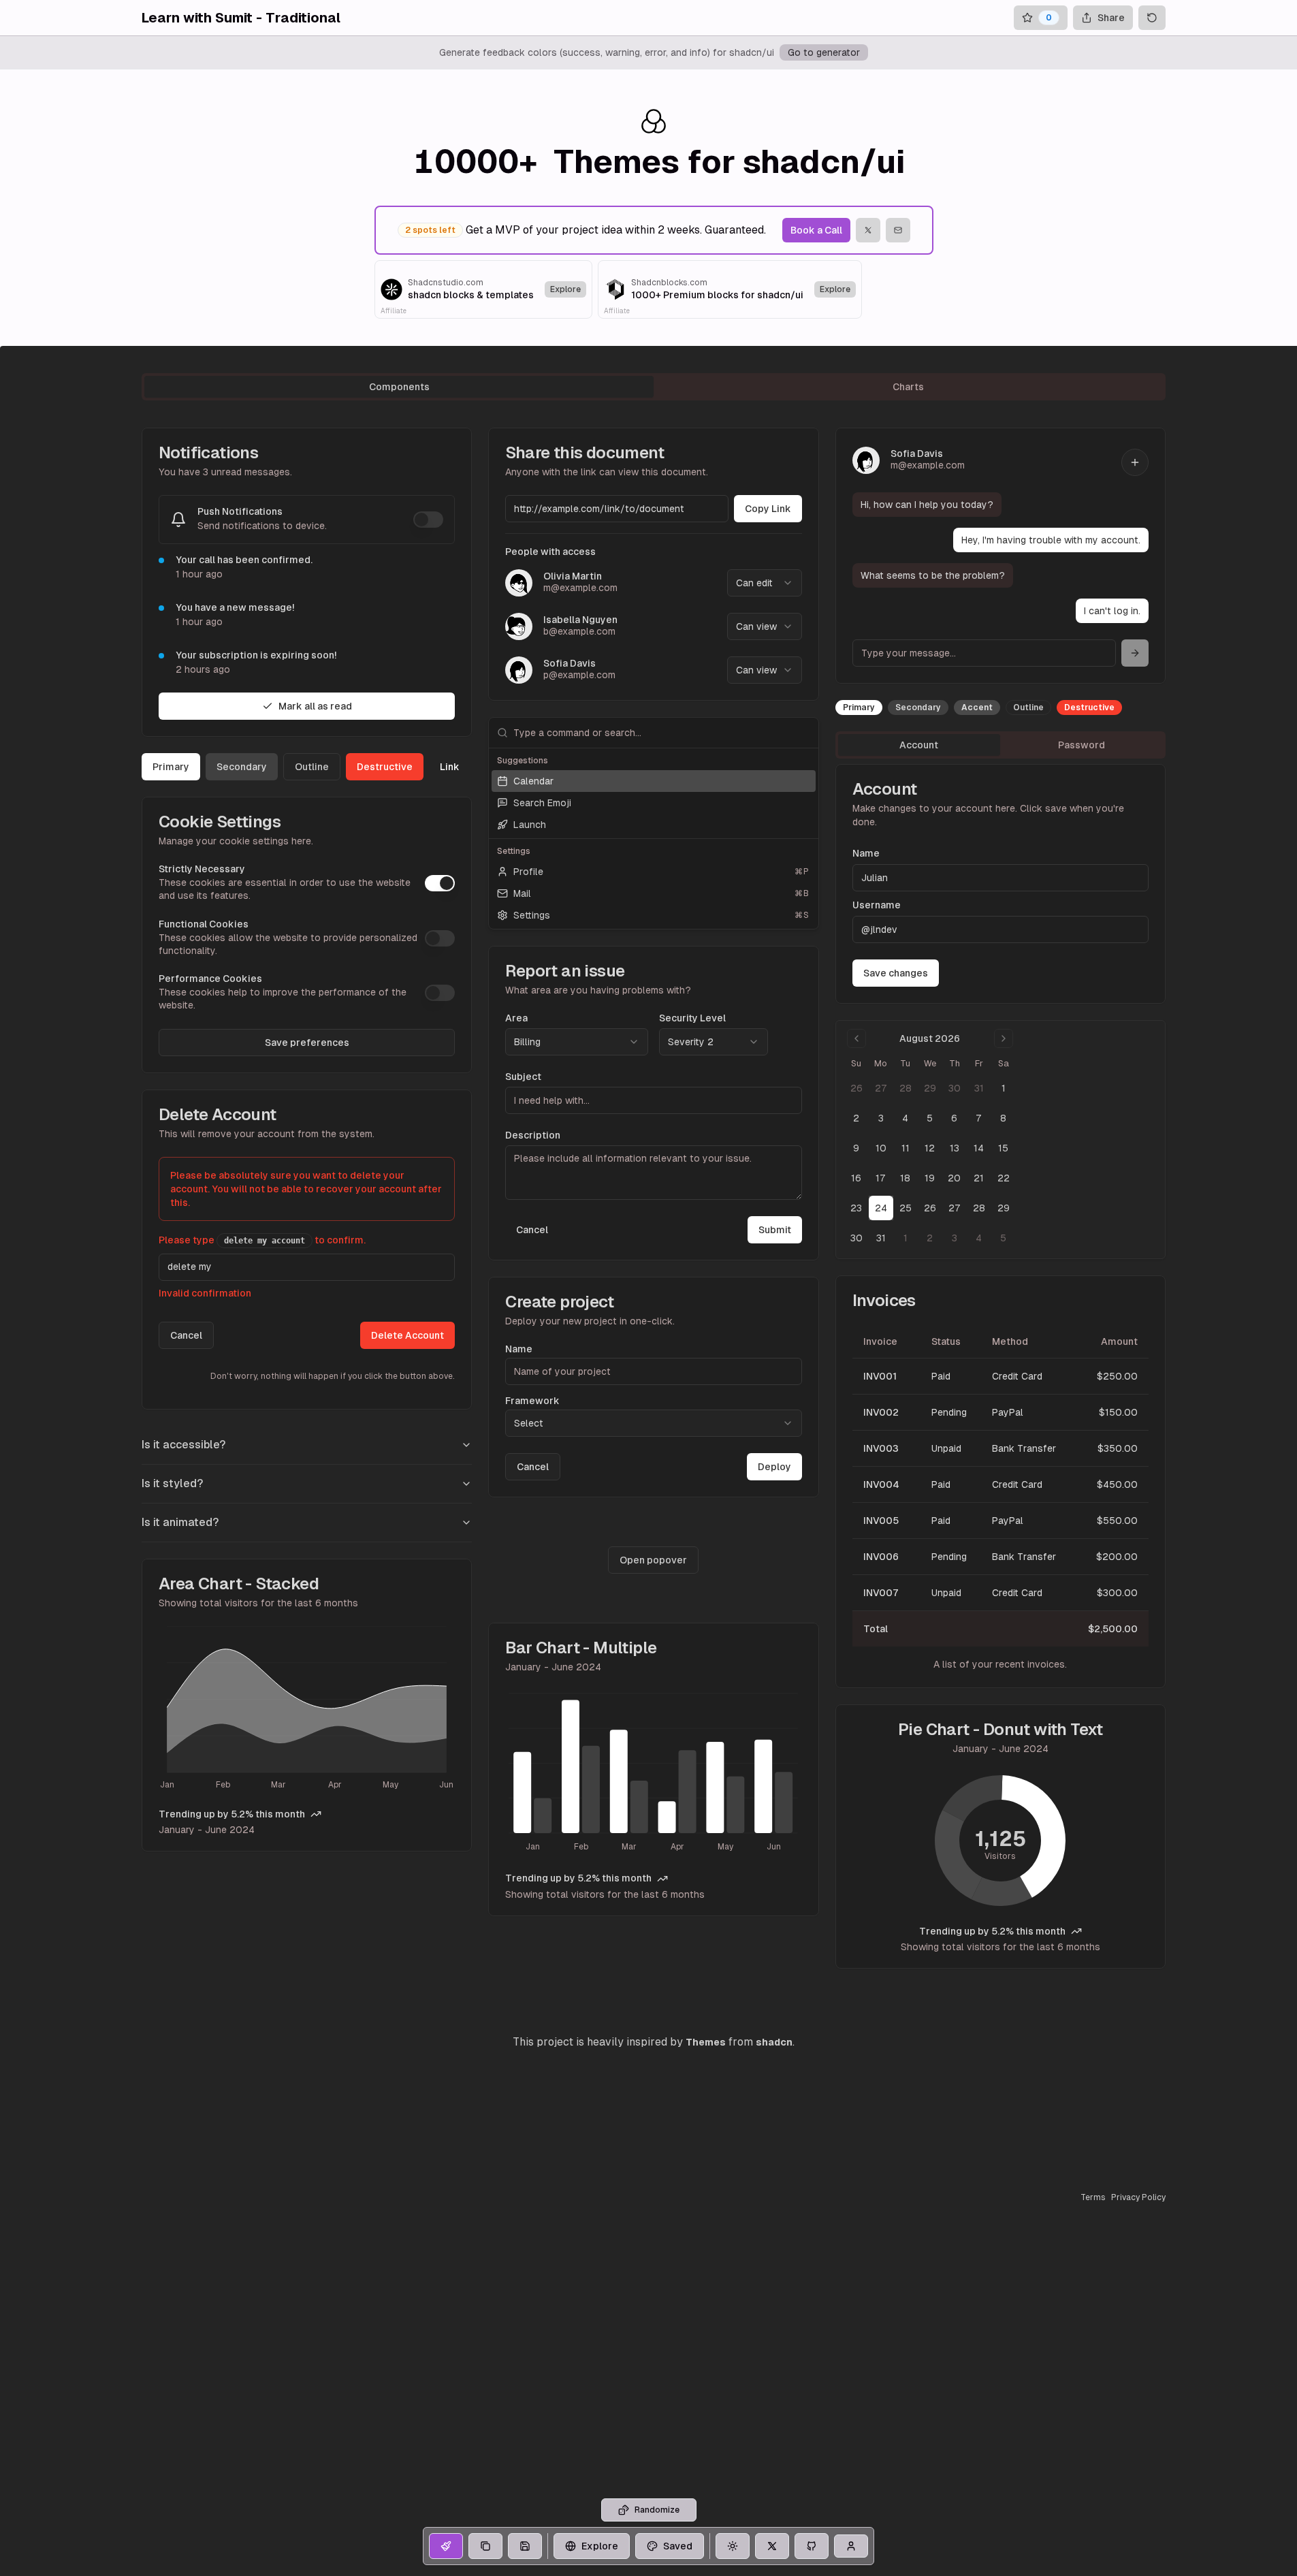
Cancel (186, 1335)
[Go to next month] (1004, 1038)
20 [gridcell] (954, 1178)
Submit (775, 1230)
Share (1111, 18)
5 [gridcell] (930, 1118)
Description (533, 1135)
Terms (1093, 2197)
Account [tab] (919, 745)
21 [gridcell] (979, 1178)
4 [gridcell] (905, 1118)
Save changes (896, 973)
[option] (653, 781)
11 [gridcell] (906, 1148)
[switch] (428, 520)
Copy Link (768, 509)
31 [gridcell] (979, 1088)
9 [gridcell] (856, 1148)
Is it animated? (180, 1522)
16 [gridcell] (856, 1178)
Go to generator (824, 52)
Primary (171, 767)
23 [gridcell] (856, 1208)
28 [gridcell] (906, 1088)
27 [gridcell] (881, 1088)
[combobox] (765, 583)
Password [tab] (1082, 745)
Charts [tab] (908, 387)
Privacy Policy (1138, 2197)
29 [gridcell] (930, 1088)
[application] (307, 1710)
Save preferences (307, 1043)
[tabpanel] (654, 1198)
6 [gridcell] (954, 1118)
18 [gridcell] (905, 1178)
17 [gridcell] (881, 1178)
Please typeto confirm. (262, 1240)
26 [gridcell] (856, 1088)
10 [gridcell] (881, 1148)
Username (877, 905)
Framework (532, 1401)
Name (519, 1349)
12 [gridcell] (930, 1148)
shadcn (774, 2042)
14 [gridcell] (979, 1148)
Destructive (385, 767)
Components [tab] (399, 387)
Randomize (657, 2510)
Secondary (242, 767)
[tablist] (654, 387)
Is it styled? (172, 1483)
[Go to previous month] (856, 1038)
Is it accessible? (183, 1445)
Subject (523, 1077)
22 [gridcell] (1004, 1178)
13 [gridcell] (955, 1148)
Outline (312, 767)
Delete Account (407, 1335)
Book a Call (816, 230)
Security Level (692, 1018)
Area (516, 1018)
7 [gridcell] (979, 1118)
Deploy (774, 1467)
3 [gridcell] (881, 1118)
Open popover (653, 1560)
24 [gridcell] (881, 1208)
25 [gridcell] (906, 1208)
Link (450, 767)
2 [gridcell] (856, 1118)
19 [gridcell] (930, 1178)
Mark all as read (315, 706)
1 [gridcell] (1004, 1088)
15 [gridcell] (1003, 1148)
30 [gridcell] (955, 1088)
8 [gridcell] (1003, 1118)
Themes (706, 2042)
